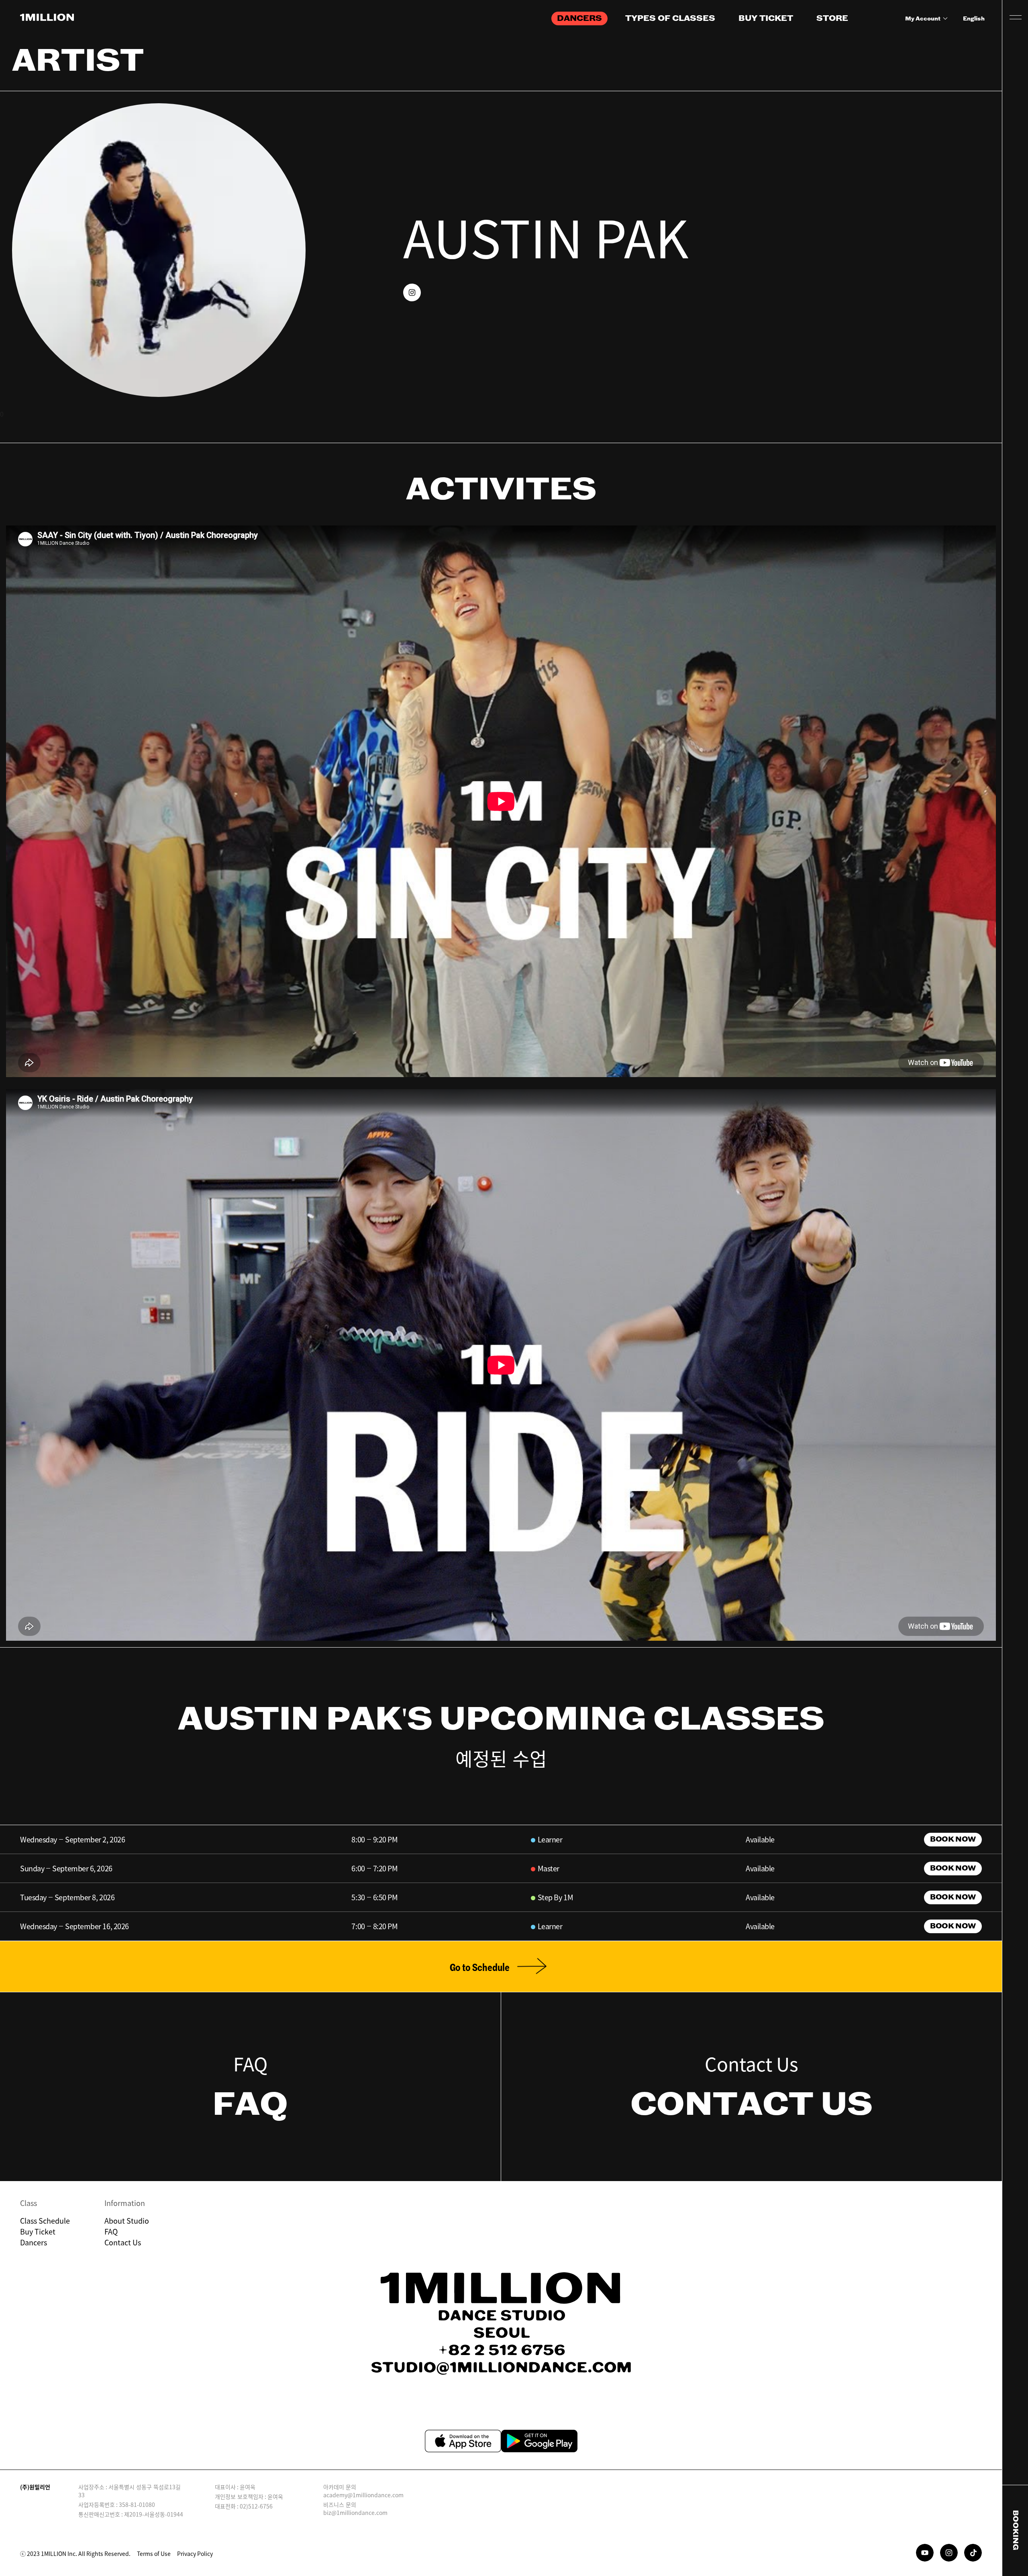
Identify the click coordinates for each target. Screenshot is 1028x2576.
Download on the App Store (463, 2441)
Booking (1015, 2530)
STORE (832, 18)
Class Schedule (45, 2221)
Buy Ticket (38, 2232)
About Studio (127, 2221)
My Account (923, 19)
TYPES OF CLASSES (670, 18)
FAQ (111, 2232)
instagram (412, 292)
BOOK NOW (953, 1840)
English (974, 19)
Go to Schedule (480, 1968)
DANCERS (579, 18)
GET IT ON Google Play (539, 2441)
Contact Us (123, 2242)
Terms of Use (154, 2554)
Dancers (34, 2242)
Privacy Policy (195, 2554)
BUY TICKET (766, 18)
